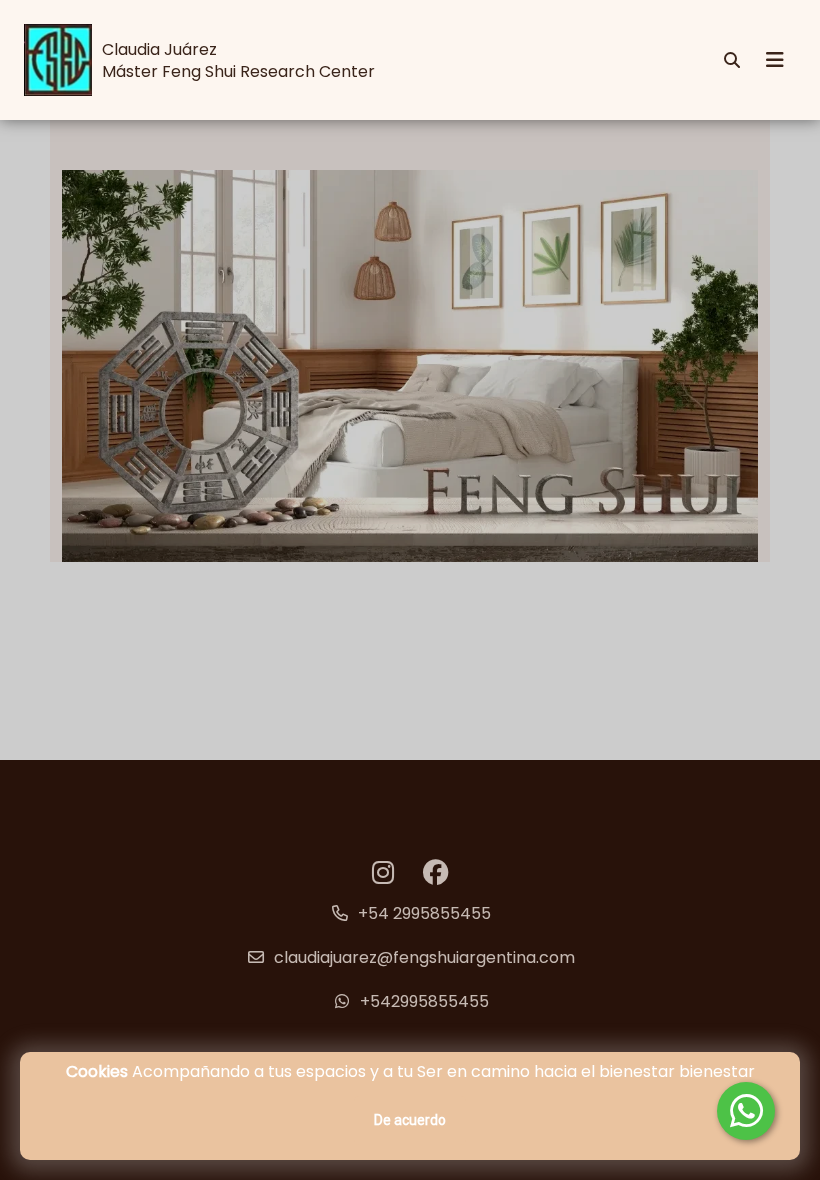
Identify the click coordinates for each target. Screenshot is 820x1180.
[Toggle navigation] (775, 60)
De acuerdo (410, 1120)
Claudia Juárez (159, 49)
